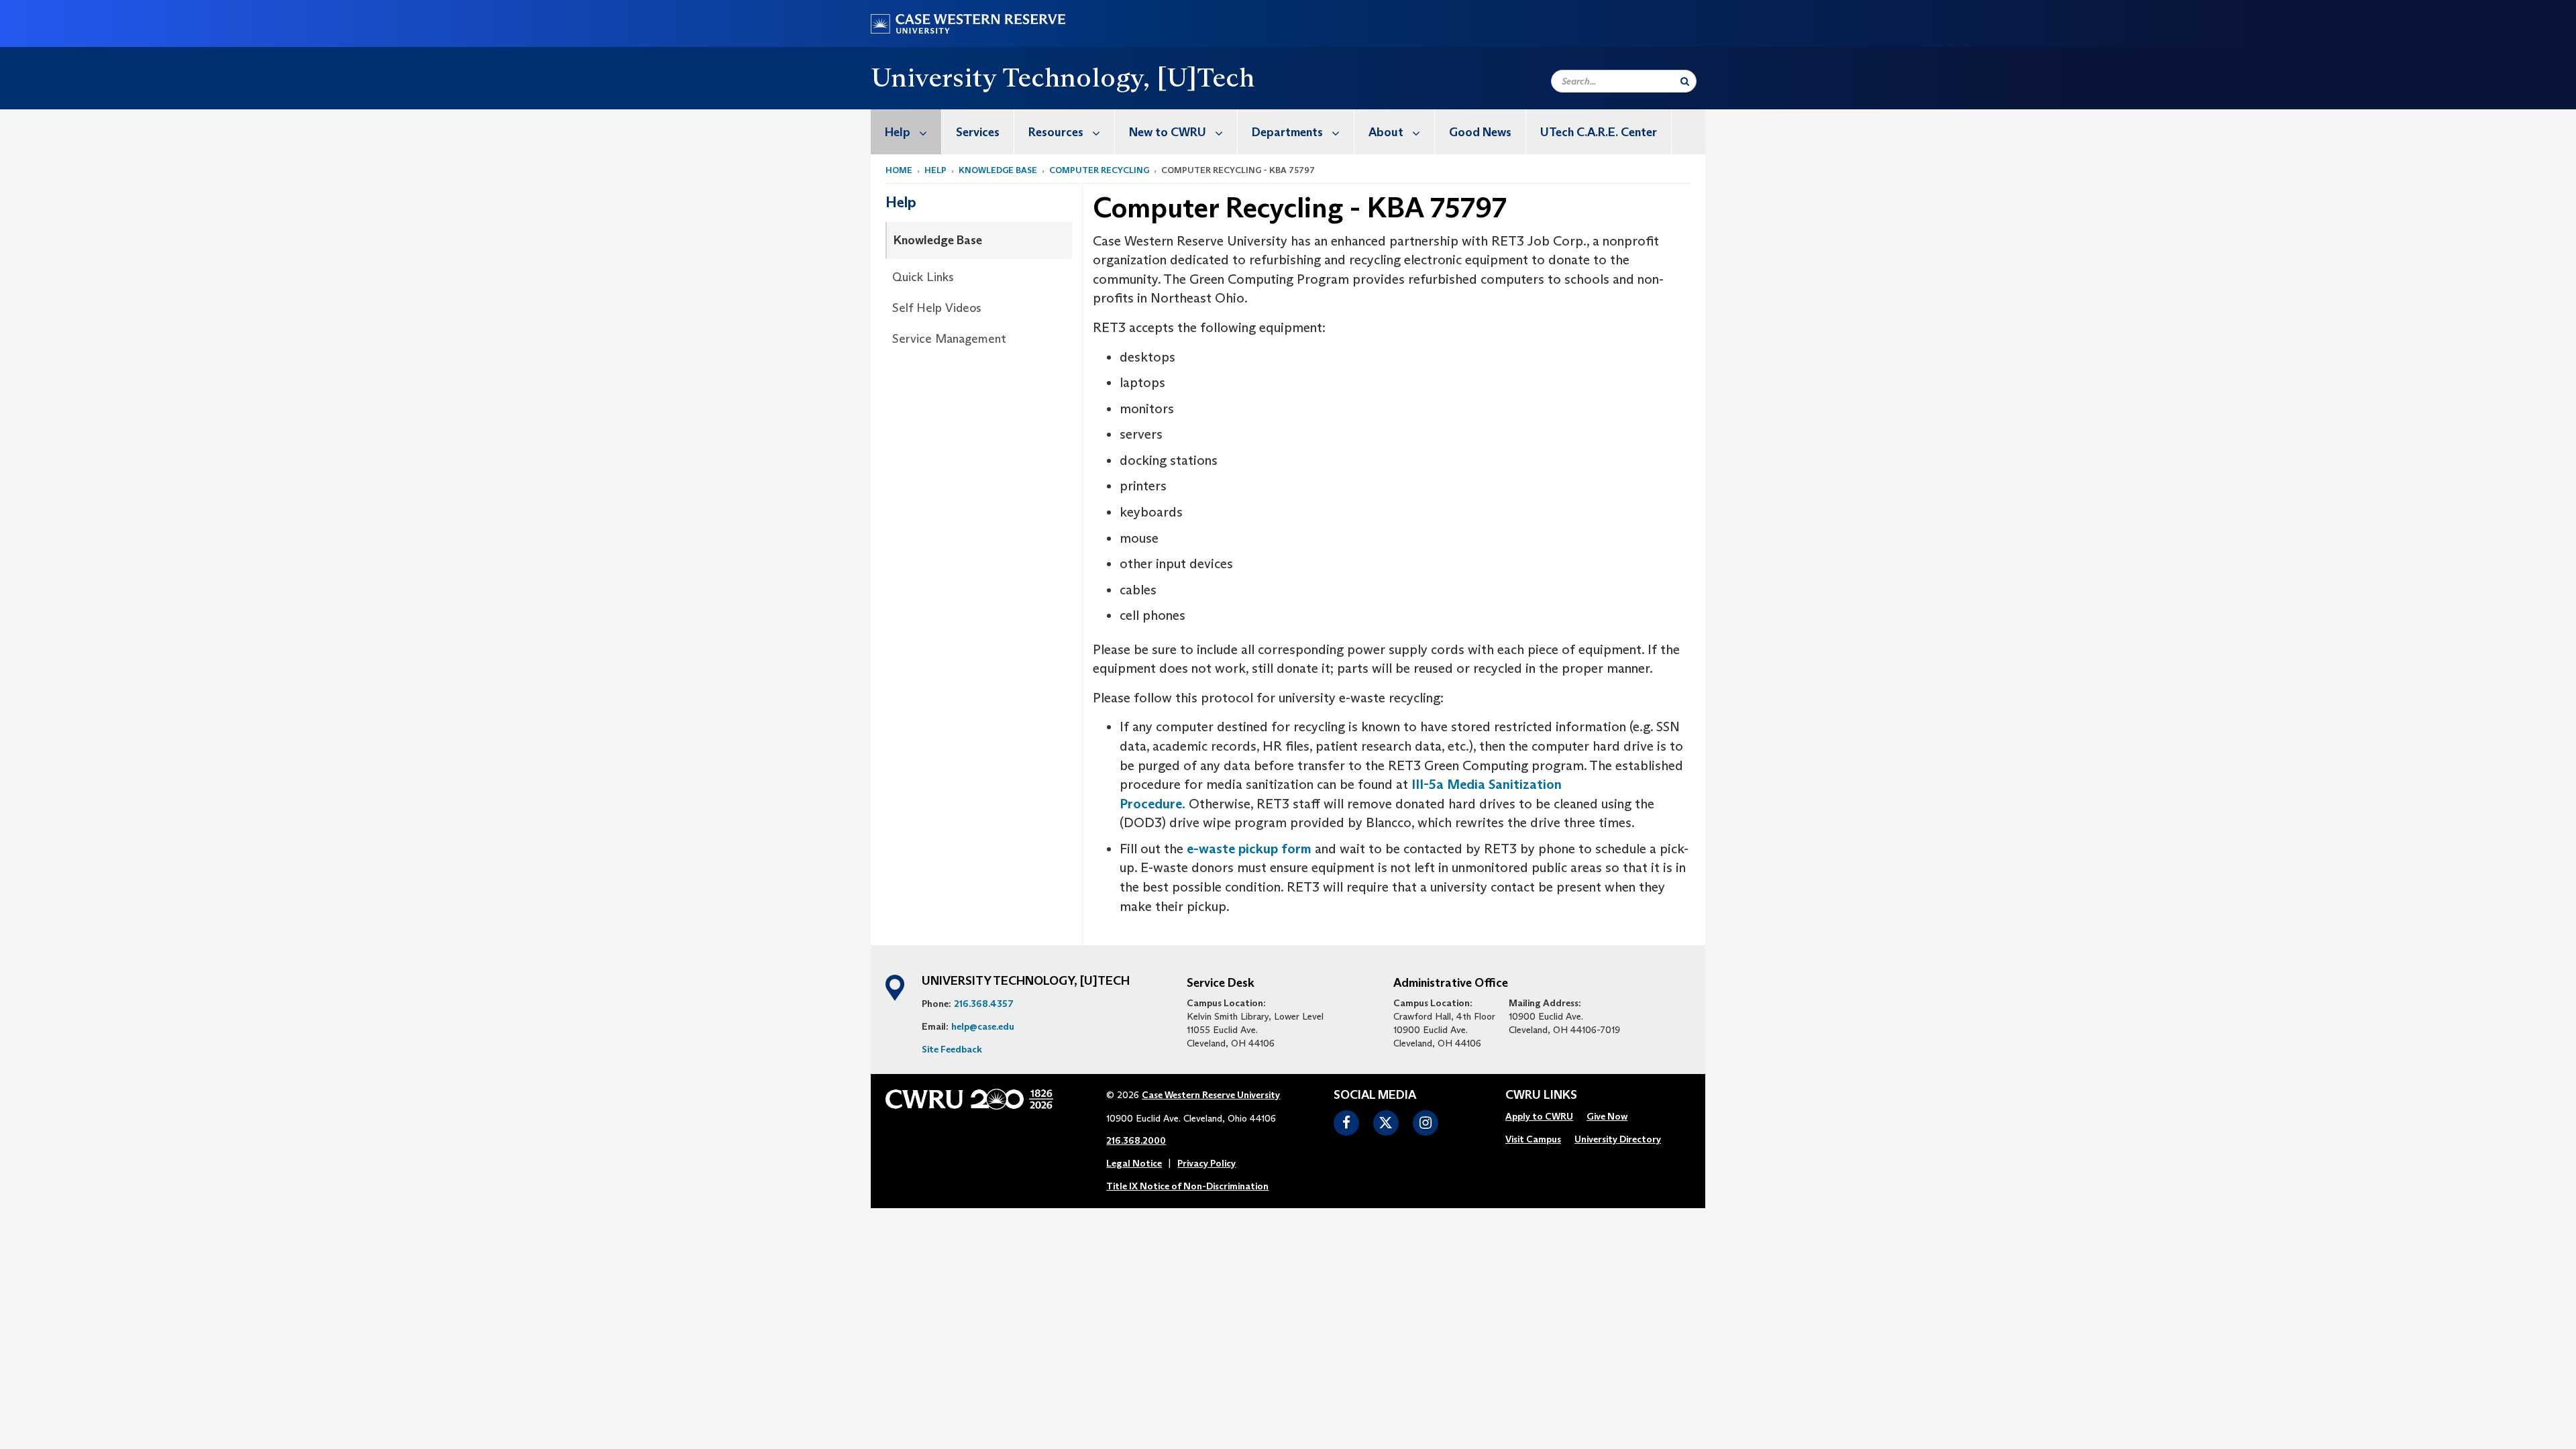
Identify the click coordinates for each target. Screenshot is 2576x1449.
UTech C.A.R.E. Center (1599, 132)
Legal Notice (1134, 1163)
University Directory (1618, 1139)
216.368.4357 (984, 1004)
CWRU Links (1541, 1095)
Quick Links (923, 277)
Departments (1287, 132)
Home (899, 170)
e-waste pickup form (1251, 849)
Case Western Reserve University (1211, 1095)
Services (978, 132)
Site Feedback (952, 1049)
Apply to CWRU (1539, 1116)
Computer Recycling (1099, 170)
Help (898, 132)
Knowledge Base (998, 170)
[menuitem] (906, 132)
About (1386, 132)
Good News (1480, 132)
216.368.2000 (1136, 1140)
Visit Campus (1533, 1139)
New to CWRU (1168, 132)
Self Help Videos (937, 308)
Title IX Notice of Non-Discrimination (1187, 1186)
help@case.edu (983, 1026)
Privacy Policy (1206, 1163)
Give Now (1607, 1116)
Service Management (949, 339)
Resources (1056, 132)
